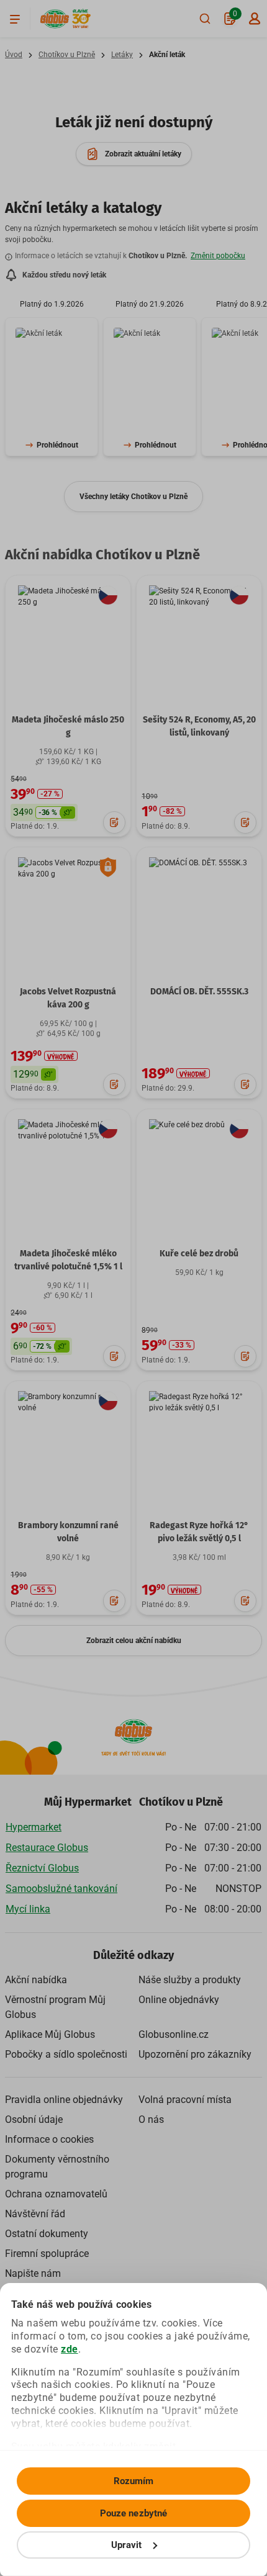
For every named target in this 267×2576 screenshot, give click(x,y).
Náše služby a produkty (190, 1980)
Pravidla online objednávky (64, 2100)
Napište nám (33, 2273)
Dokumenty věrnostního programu (57, 2167)
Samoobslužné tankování (61, 1889)
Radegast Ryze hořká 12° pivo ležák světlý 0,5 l (199, 1532)
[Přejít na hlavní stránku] (55, 19)
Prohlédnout (57, 445)
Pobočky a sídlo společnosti (66, 2054)
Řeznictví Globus (42, 1868)
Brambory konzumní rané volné (68, 1532)
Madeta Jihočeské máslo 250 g (68, 726)
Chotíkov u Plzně (67, 55)
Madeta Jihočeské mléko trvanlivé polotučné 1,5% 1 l (68, 1260)
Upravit (127, 2545)
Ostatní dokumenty (47, 2234)
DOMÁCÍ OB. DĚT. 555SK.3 (199, 992)
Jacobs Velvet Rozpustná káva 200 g (68, 998)
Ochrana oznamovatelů (56, 2194)
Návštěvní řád (35, 2214)
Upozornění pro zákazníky (195, 2054)
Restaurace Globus (47, 1848)
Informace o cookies (49, 2139)
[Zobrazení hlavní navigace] (15, 19)
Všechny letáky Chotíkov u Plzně (133, 497)
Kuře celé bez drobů (199, 1254)
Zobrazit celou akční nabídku (134, 1641)
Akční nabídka (36, 1980)
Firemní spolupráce (47, 2254)
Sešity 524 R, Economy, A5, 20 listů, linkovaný (199, 726)
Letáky (122, 55)
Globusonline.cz (174, 2034)
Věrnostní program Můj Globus (55, 2007)
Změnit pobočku (218, 256)
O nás (151, 2119)
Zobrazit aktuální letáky (143, 154)
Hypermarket (34, 1827)
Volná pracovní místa (185, 2100)
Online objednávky (179, 2000)
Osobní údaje (34, 2119)
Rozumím (134, 2481)
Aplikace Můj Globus (50, 2034)
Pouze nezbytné (133, 2513)
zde (70, 2349)
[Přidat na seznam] (114, 822)
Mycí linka (28, 1909)
